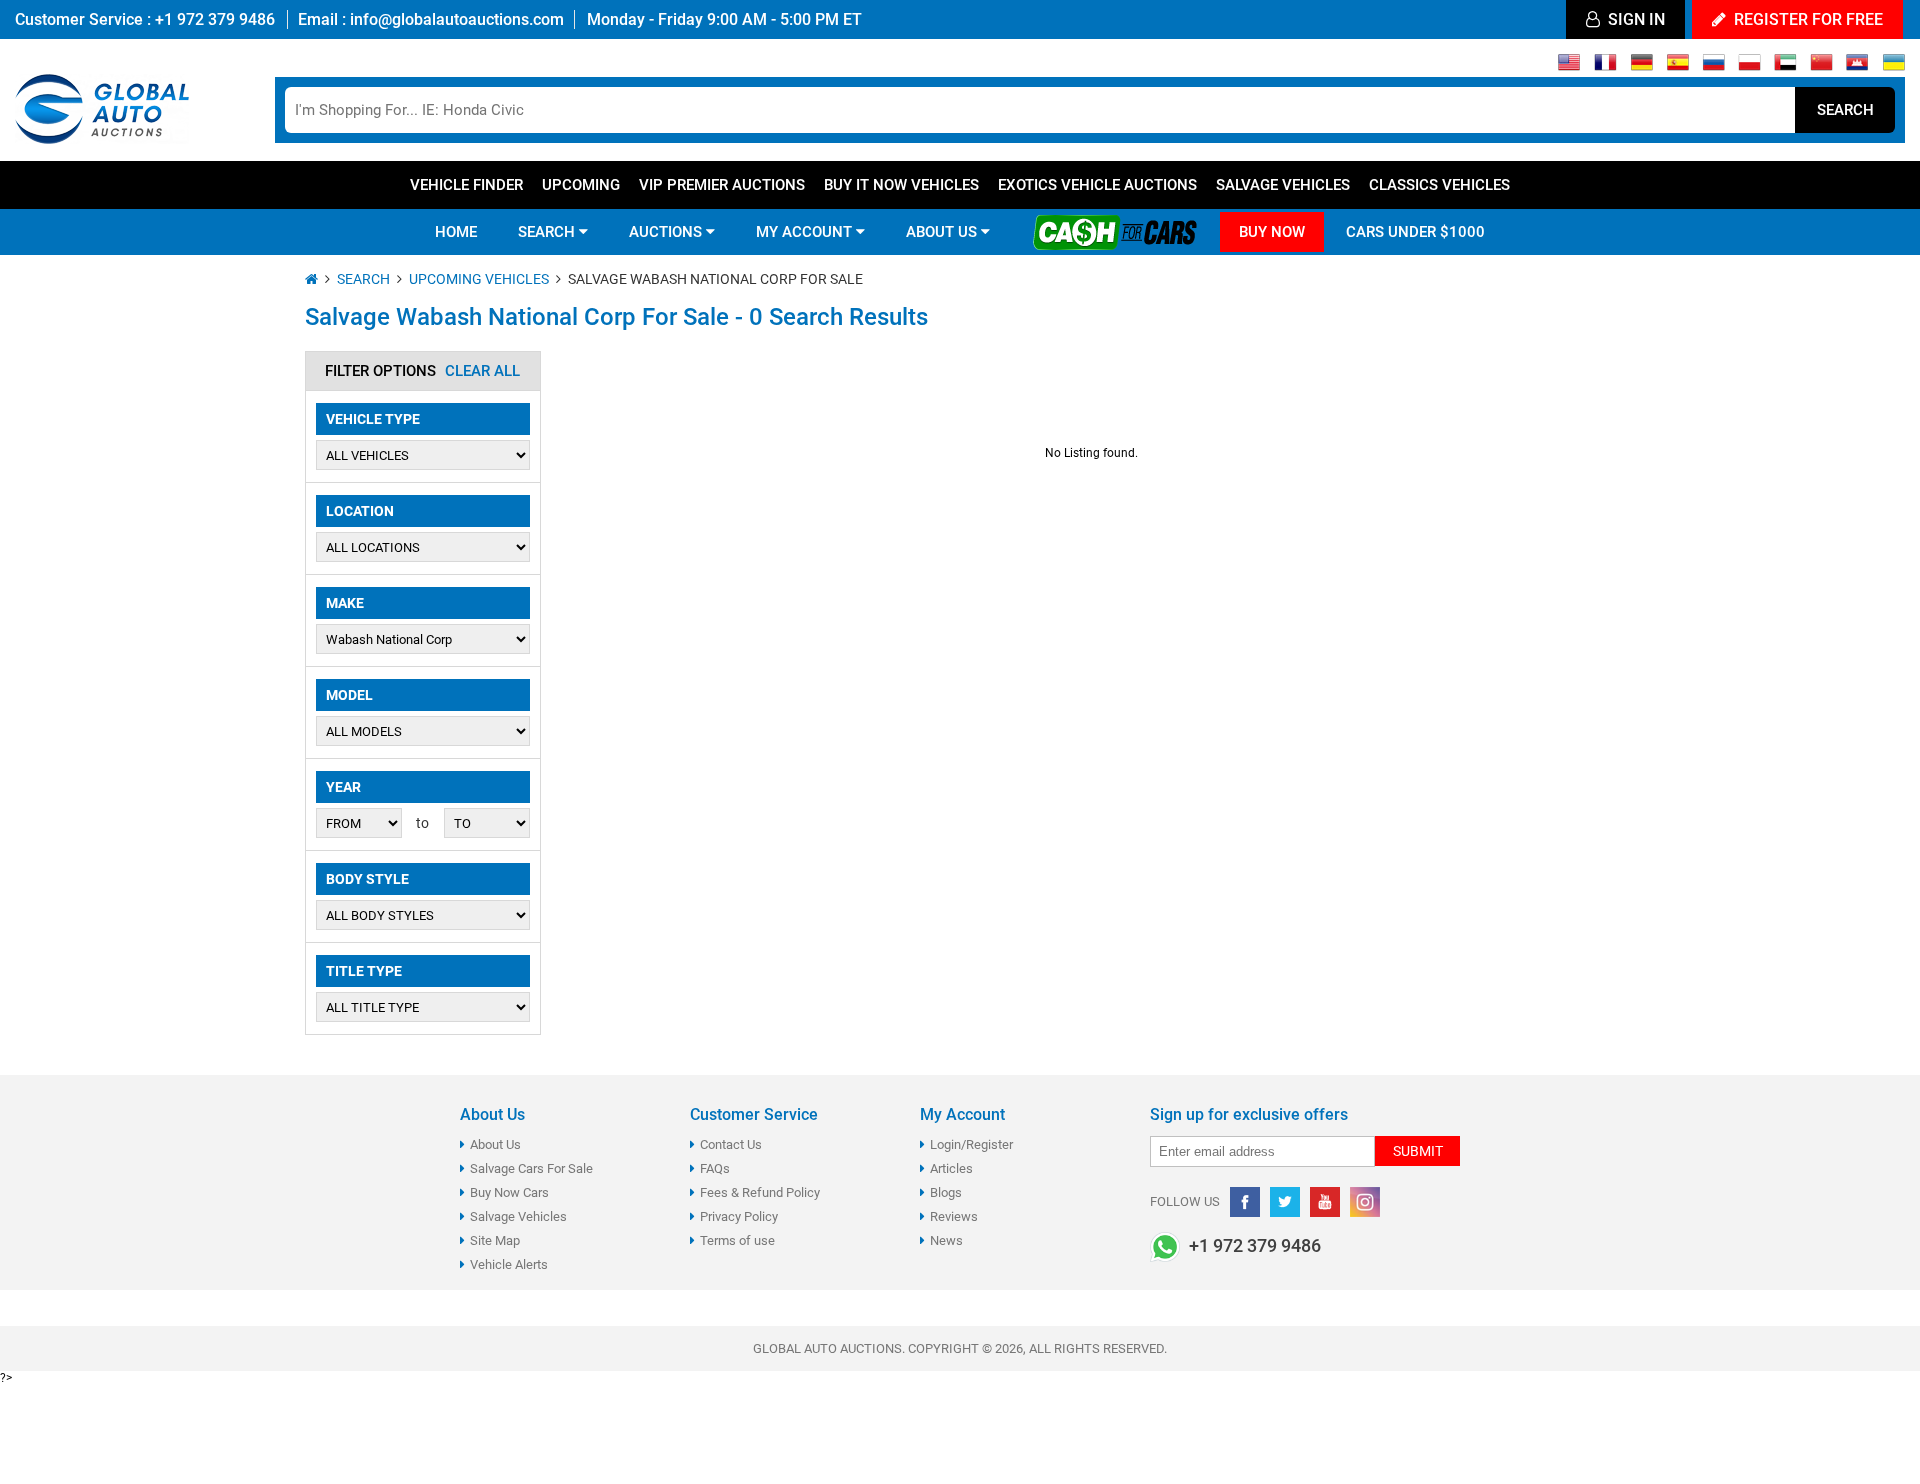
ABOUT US (943, 232)
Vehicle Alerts (509, 1264)
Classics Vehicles (1439, 185)
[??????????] (1893, 67)
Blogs (946, 1192)
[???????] (1713, 67)
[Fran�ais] (1605, 67)
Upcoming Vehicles (479, 279)
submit (1418, 1151)
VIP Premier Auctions (722, 185)
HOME (456, 232)
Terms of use (737, 1240)
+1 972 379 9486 (213, 19)
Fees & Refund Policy (760, 1192)
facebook (1245, 1202)
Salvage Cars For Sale (531, 1168)
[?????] (1857, 67)
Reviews (954, 1216)
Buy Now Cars (509, 1192)
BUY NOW (1272, 232)
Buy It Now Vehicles (901, 185)
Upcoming (581, 185)
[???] (1821, 67)
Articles (951, 1168)
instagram (1365, 1202)
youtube (1325, 1202)
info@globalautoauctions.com (457, 19)
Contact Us (731, 1144)
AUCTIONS (667, 232)
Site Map (495, 1240)
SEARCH (548, 232)
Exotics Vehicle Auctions (1097, 185)
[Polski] (1749, 67)
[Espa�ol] (1677, 67)
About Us (495, 1144)
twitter (1285, 1202)
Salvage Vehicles (1283, 185)
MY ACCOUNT (806, 232)
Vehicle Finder (466, 185)
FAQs (715, 1168)
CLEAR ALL (482, 371)
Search (1845, 110)
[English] (1569, 67)
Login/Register (971, 1144)
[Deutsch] (1641, 67)
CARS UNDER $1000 (1415, 232)
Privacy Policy (739, 1216)
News (946, 1240)
